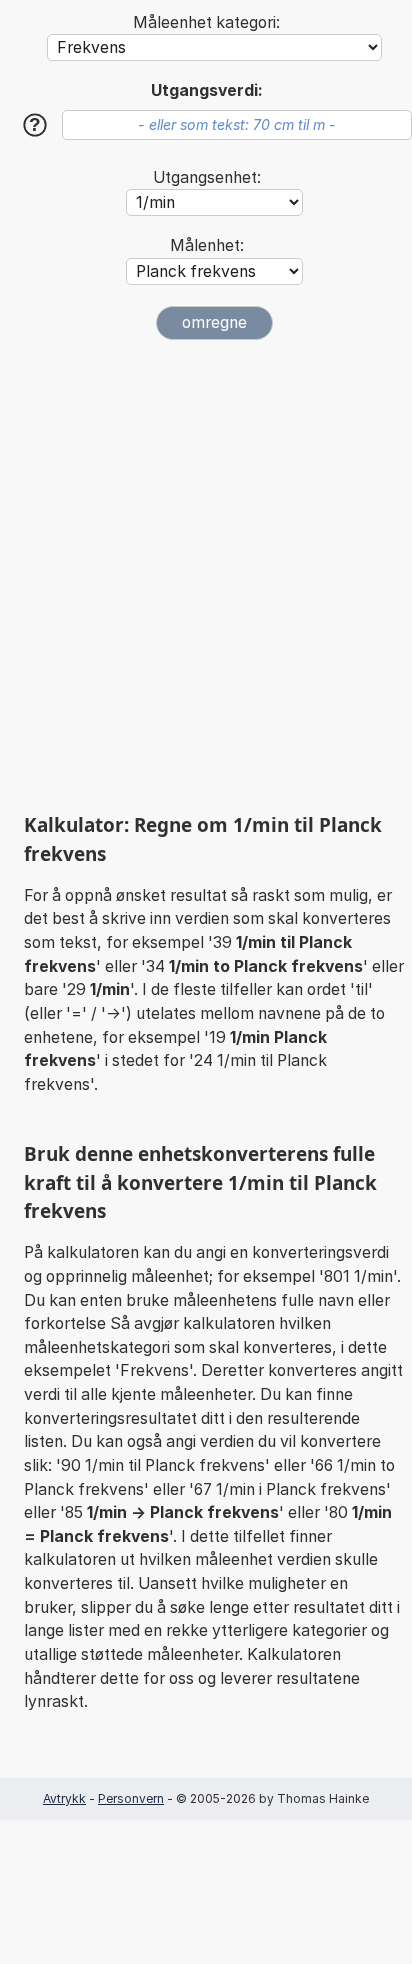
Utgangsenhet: (207, 177)
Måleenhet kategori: (206, 22)
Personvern (131, 1798)
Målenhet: (207, 245)
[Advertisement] (206, 576)
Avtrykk (64, 1798)
